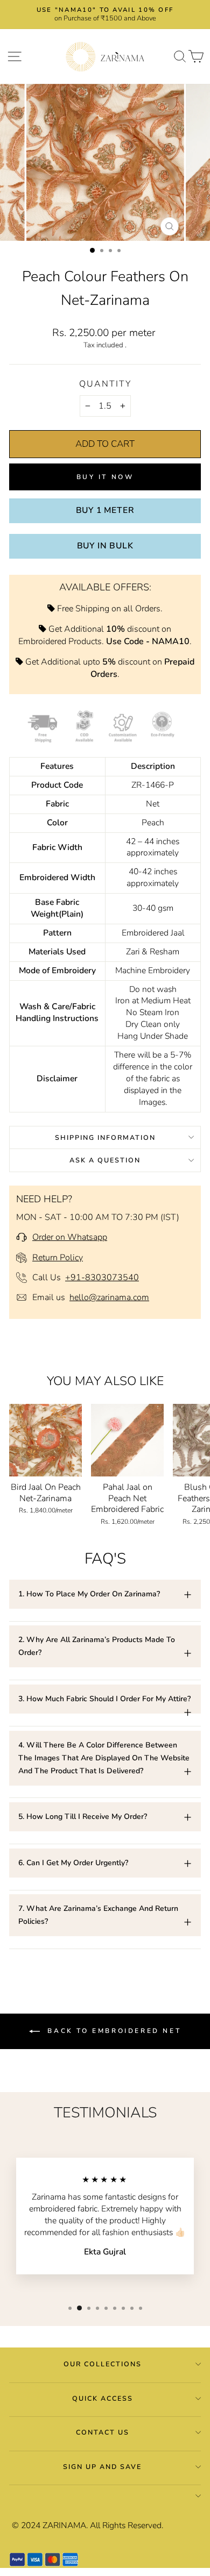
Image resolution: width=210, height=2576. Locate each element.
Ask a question (105, 1160)
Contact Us (103, 2432)
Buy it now (105, 477)
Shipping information (105, 1137)
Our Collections (103, 2364)
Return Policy (58, 1258)
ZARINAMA (64, 2525)
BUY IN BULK (105, 546)
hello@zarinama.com (109, 1297)
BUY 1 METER (105, 510)
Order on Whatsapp (70, 1237)
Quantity (105, 384)
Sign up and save (102, 2467)
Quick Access (103, 2398)
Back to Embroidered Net (113, 2031)
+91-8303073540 (102, 1278)
